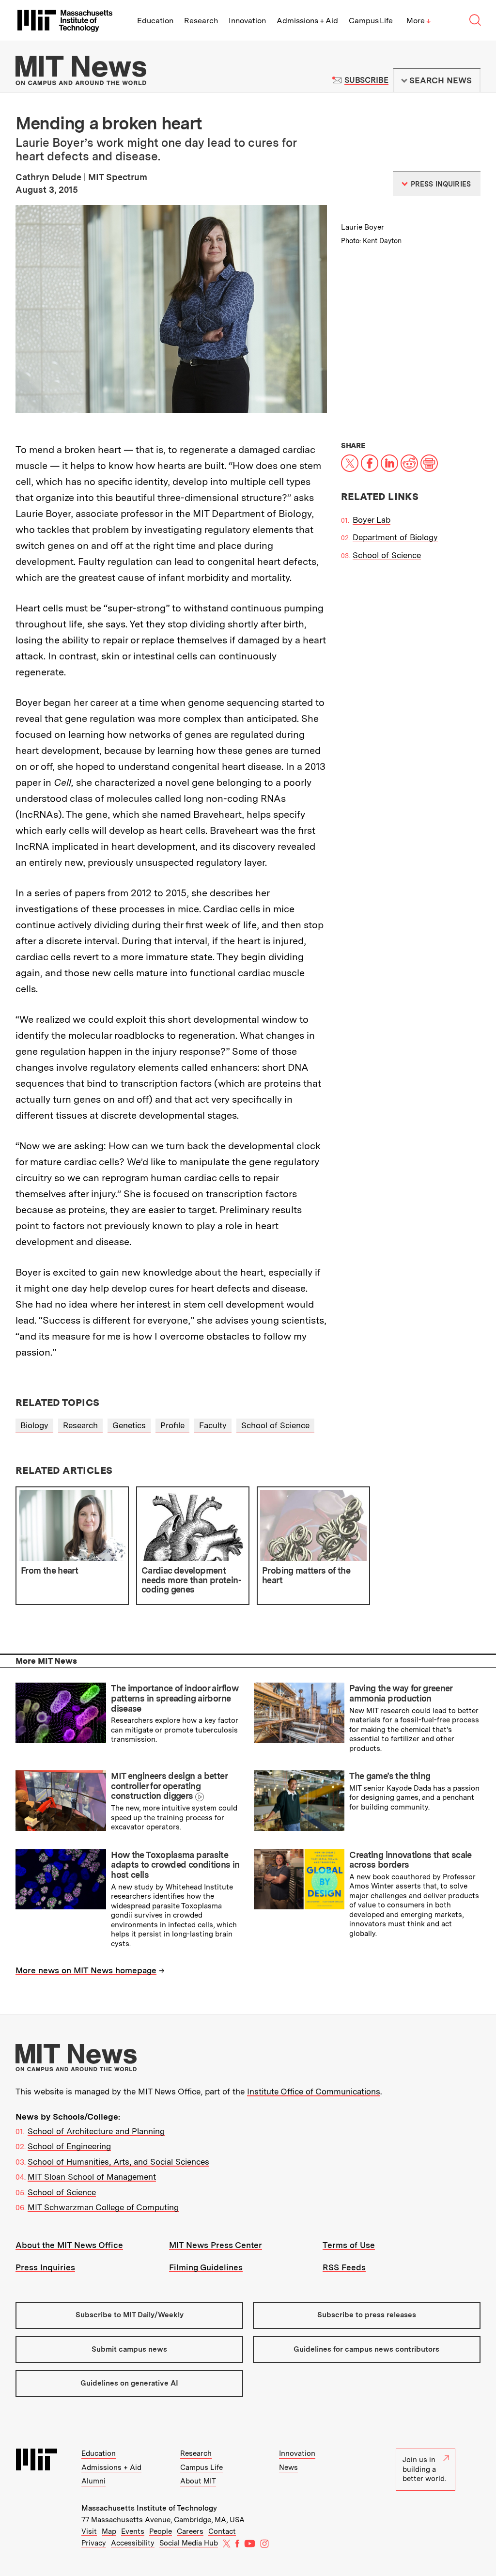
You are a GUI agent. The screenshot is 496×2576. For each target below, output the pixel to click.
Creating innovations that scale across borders (410, 1860)
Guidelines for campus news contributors (366, 2349)
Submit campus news (129, 2349)
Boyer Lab (372, 520)
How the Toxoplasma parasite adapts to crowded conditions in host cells (175, 1865)
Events (133, 2531)
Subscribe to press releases (367, 2315)
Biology (34, 1425)
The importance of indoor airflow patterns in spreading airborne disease (175, 1698)
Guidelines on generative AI (129, 2383)
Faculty (213, 1425)
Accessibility (133, 2543)
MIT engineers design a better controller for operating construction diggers (169, 1786)
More (418, 21)
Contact (222, 2531)
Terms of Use (349, 2245)
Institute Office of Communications (314, 2092)
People (161, 2531)
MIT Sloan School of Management (92, 2177)
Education (155, 21)
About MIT (198, 2481)
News (288, 2467)
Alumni (93, 2481)
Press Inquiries (45, 2267)
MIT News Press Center (216, 2245)
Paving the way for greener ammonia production (401, 1693)
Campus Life (371, 21)
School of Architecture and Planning (96, 2131)
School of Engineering (69, 2146)
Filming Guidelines (206, 2267)
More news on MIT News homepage (86, 1970)
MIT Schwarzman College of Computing (103, 2207)
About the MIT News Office (69, 2245)
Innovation (247, 21)
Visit (89, 2531)
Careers (190, 2531)
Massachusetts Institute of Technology (149, 2508)
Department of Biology (395, 537)
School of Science (387, 555)
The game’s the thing (390, 1776)
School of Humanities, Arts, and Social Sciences (118, 2162)
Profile (172, 1425)
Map (109, 2531)
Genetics (129, 1425)
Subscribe (366, 80)
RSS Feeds (344, 2267)
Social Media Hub (189, 2543)
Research (201, 21)
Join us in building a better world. (424, 2469)
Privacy (94, 2543)
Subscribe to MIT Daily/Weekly (130, 2315)
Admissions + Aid (307, 21)
